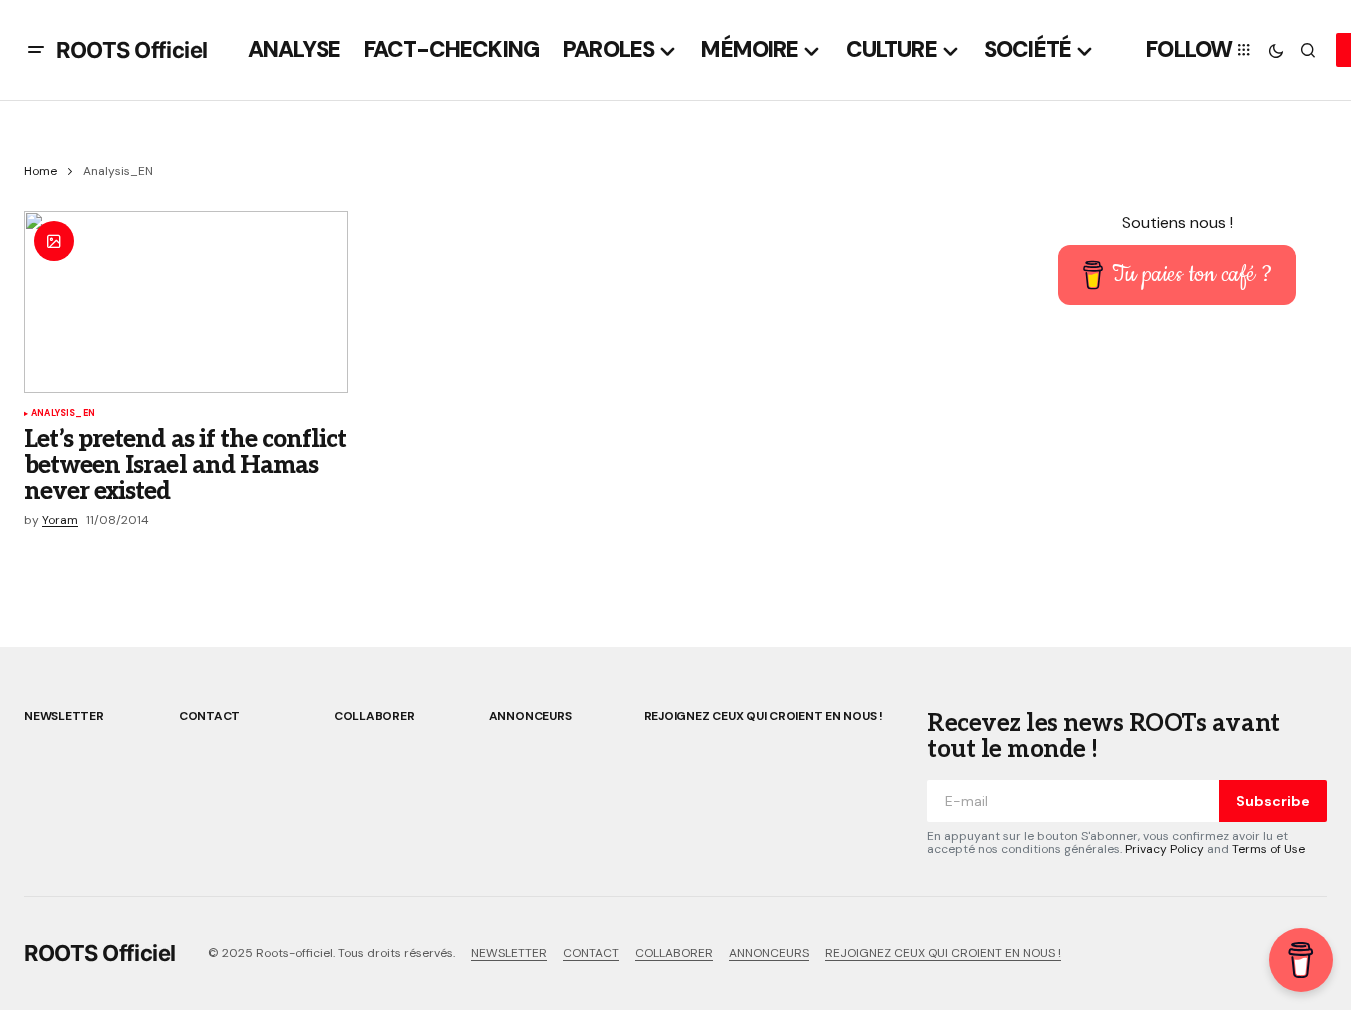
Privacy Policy (1164, 849)
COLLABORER (374, 716)
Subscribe (1273, 801)
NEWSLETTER (64, 716)
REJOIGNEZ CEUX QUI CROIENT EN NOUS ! (763, 716)
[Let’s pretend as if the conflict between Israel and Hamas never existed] (186, 302)
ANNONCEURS (530, 716)
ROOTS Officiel (132, 50)
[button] (36, 50)
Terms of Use (1268, 849)
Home (40, 171)
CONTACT (209, 716)
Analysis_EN (63, 414)
